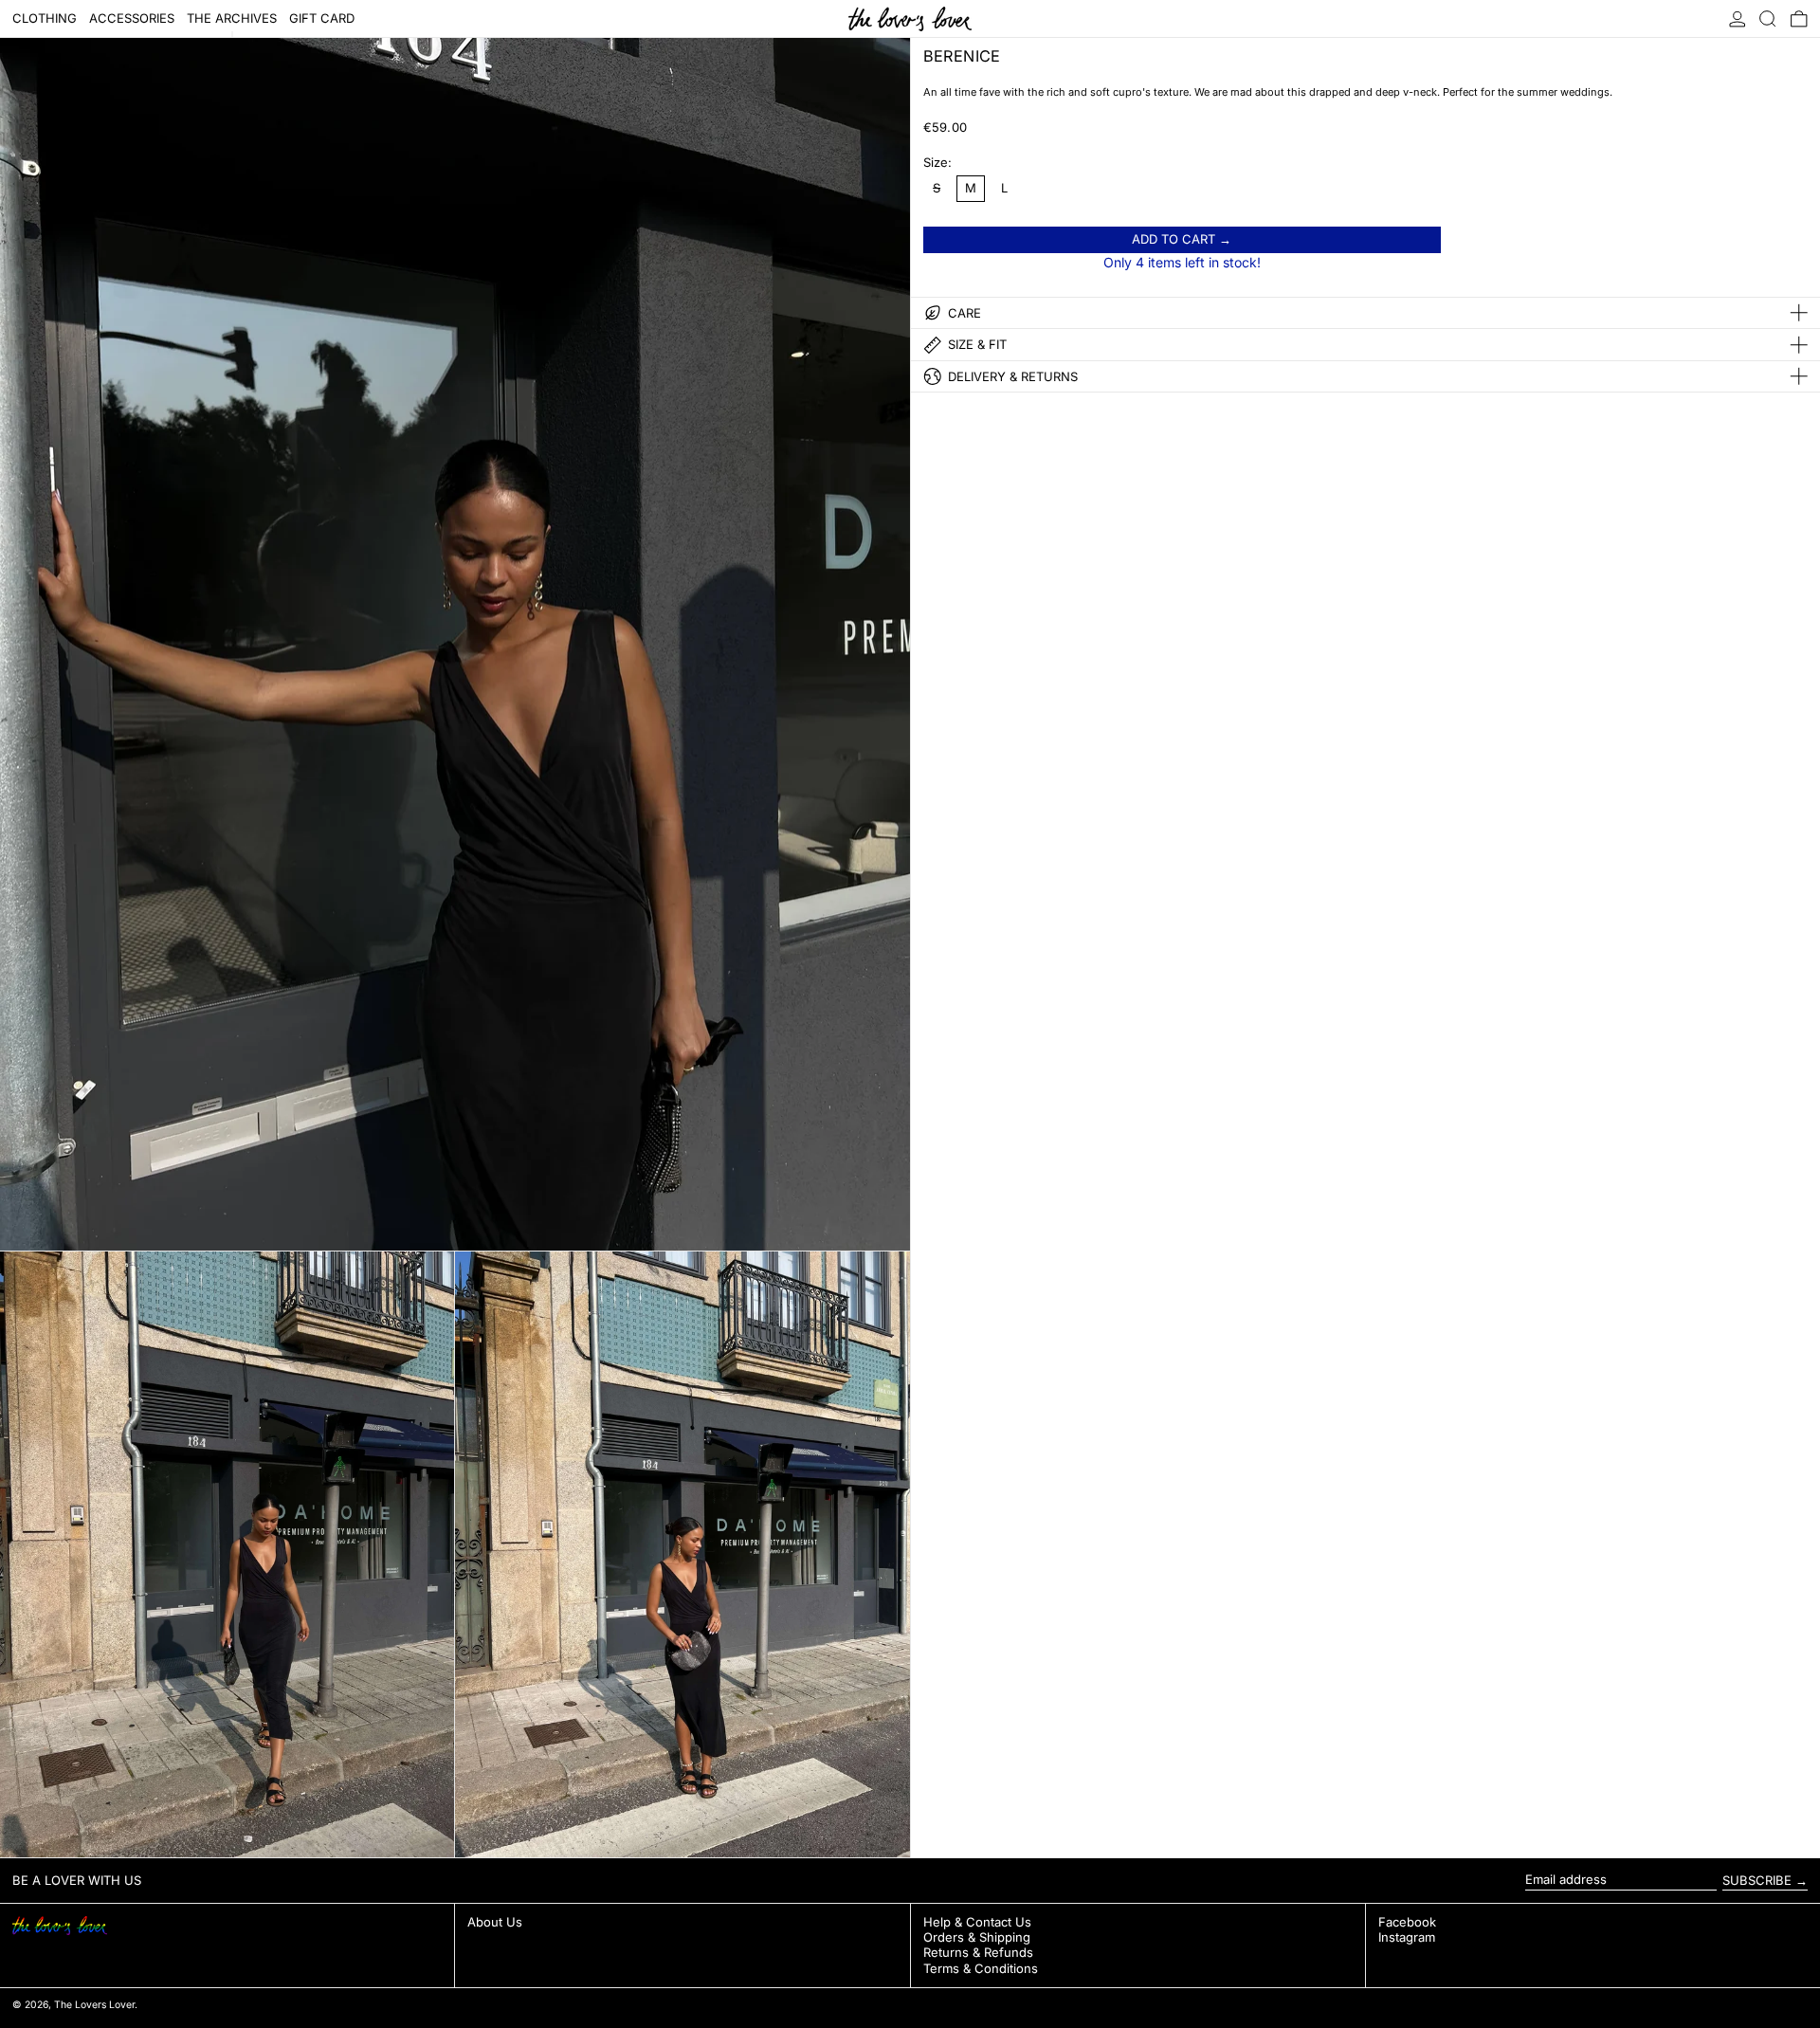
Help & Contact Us (977, 1922)
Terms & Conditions (981, 1968)
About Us (495, 1922)
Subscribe (1757, 1880)
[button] (1768, 18)
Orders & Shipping (977, 1937)
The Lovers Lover (94, 2005)
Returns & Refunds (978, 1952)
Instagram (1407, 1937)
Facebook (1407, 1922)
